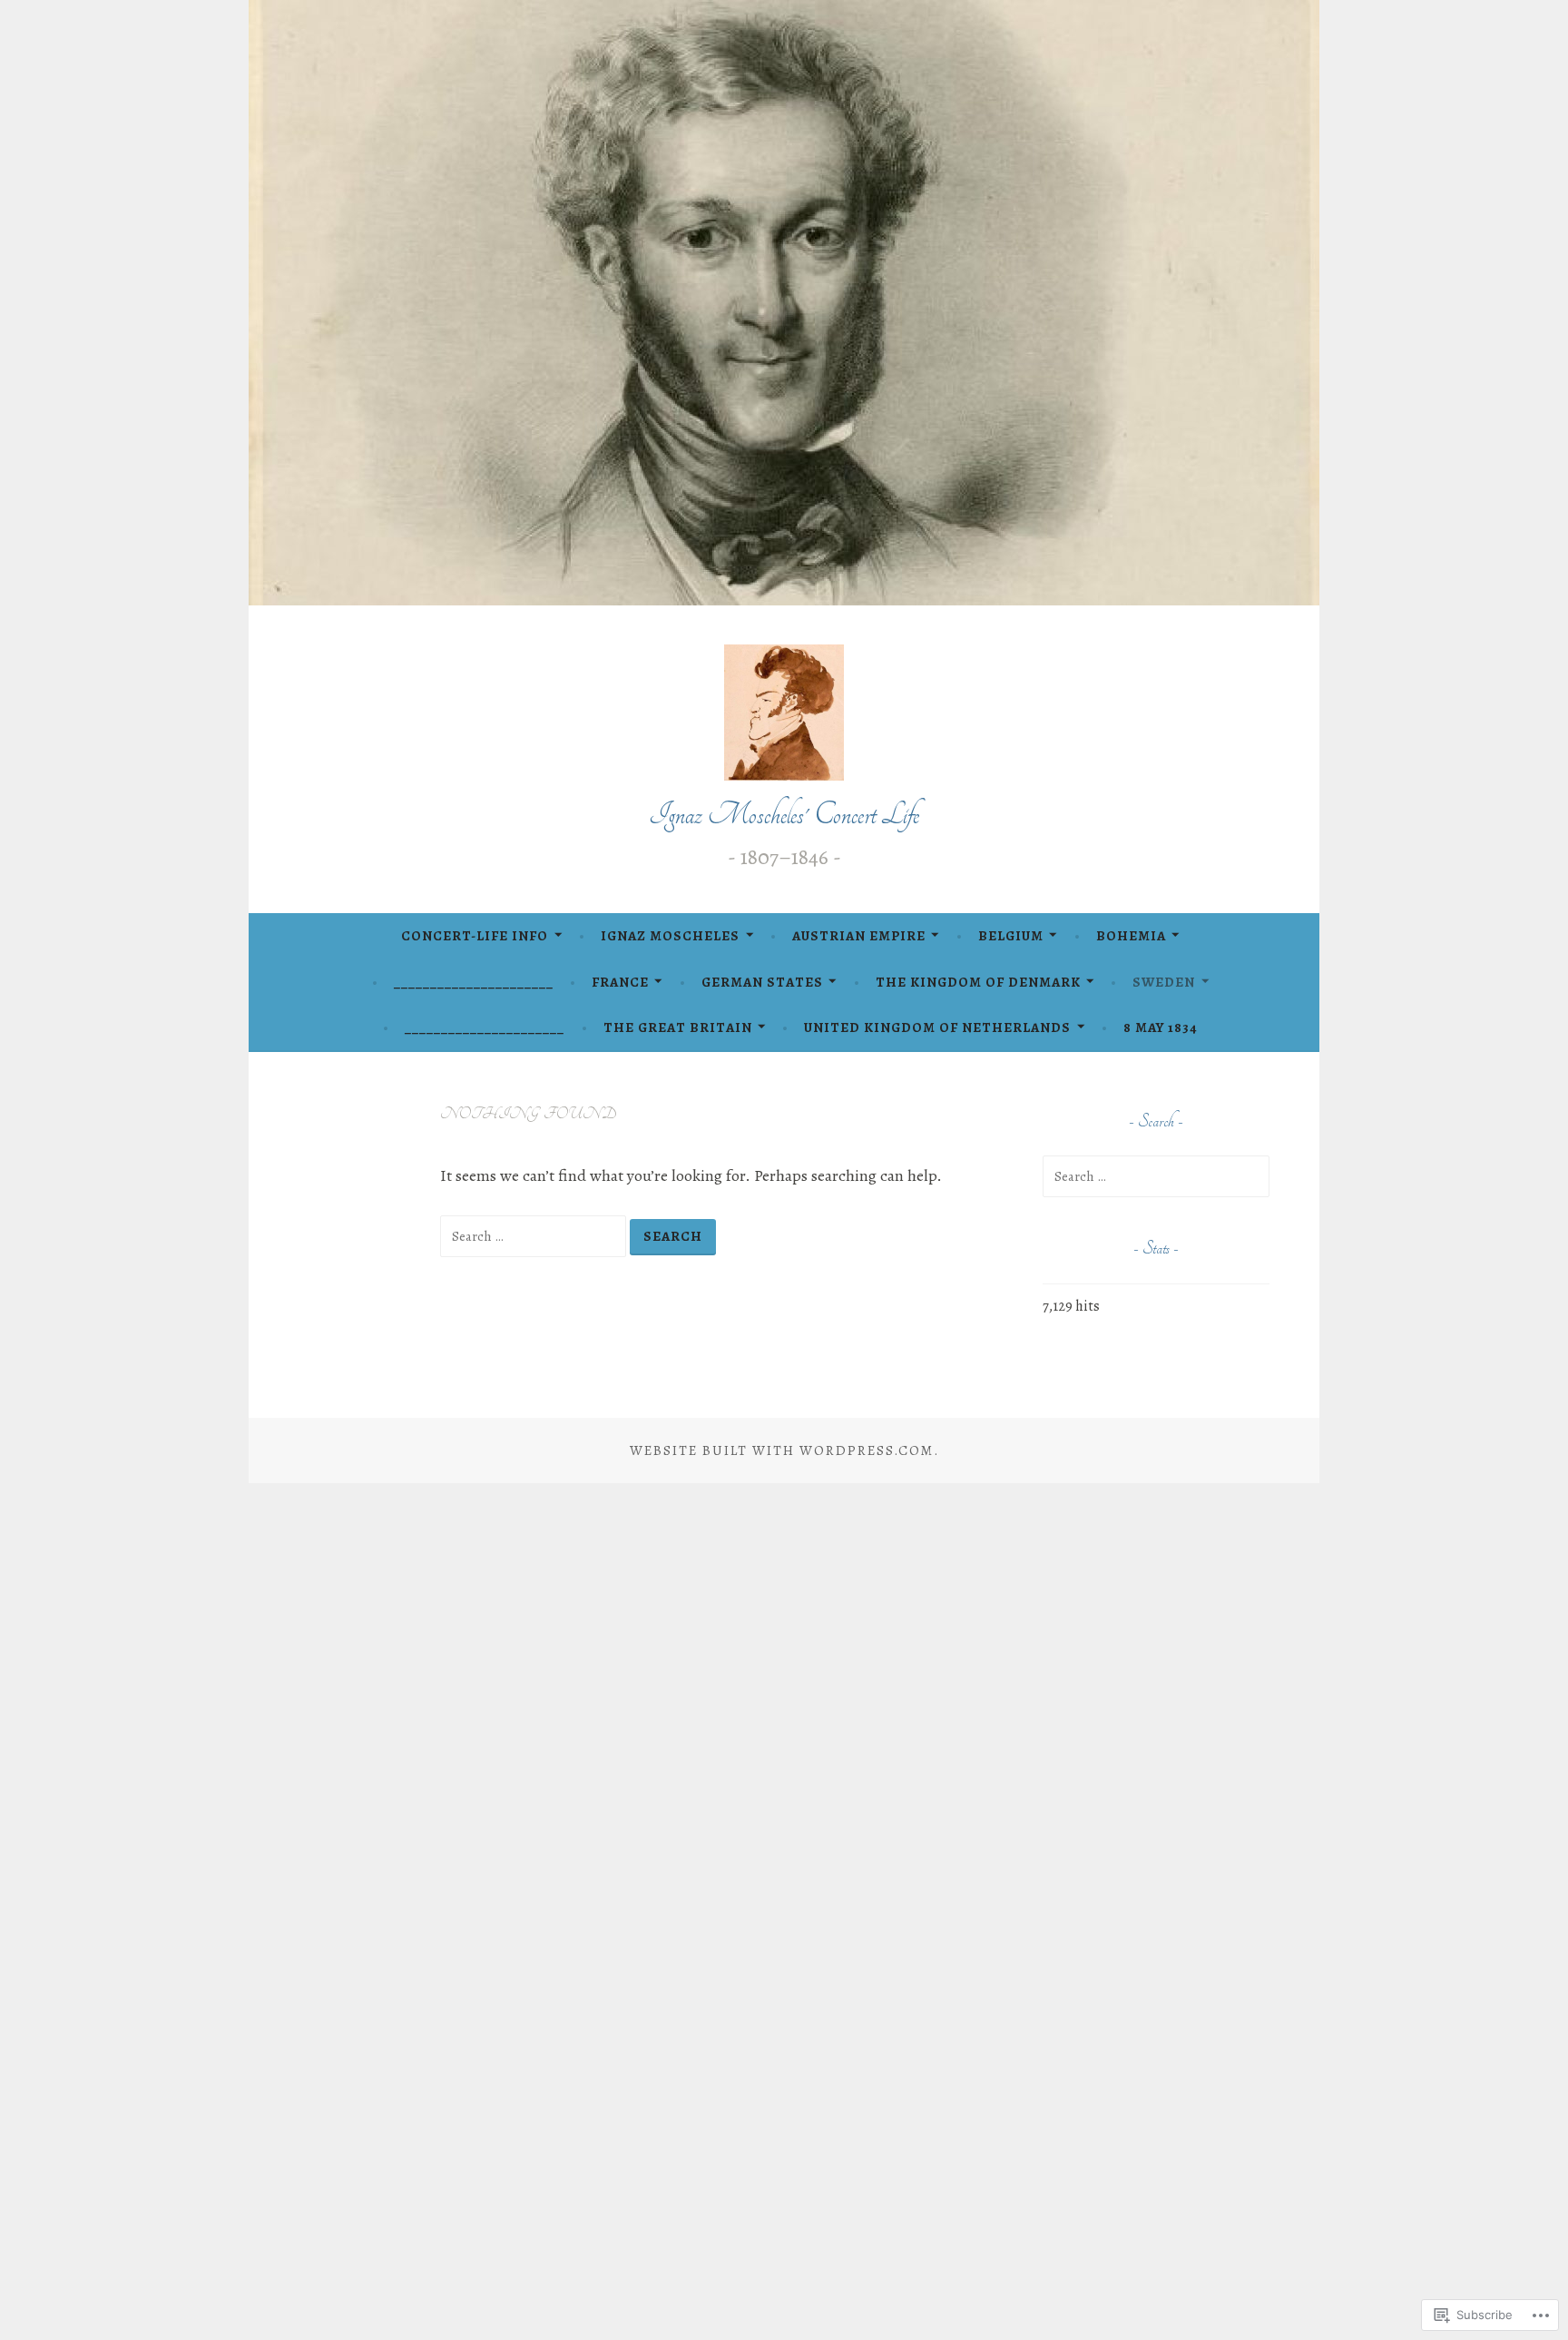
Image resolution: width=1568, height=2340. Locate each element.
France (620, 982)
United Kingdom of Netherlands (937, 1027)
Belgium (1011, 936)
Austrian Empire (859, 936)
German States (762, 982)
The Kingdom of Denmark (978, 982)
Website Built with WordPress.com (782, 1450)
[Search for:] (535, 1235)
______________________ (474, 982)
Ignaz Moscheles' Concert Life (784, 815)
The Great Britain (678, 1027)
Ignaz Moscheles (670, 936)
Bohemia (1131, 936)
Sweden (1164, 982)
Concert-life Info (475, 936)
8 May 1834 (1161, 1027)
